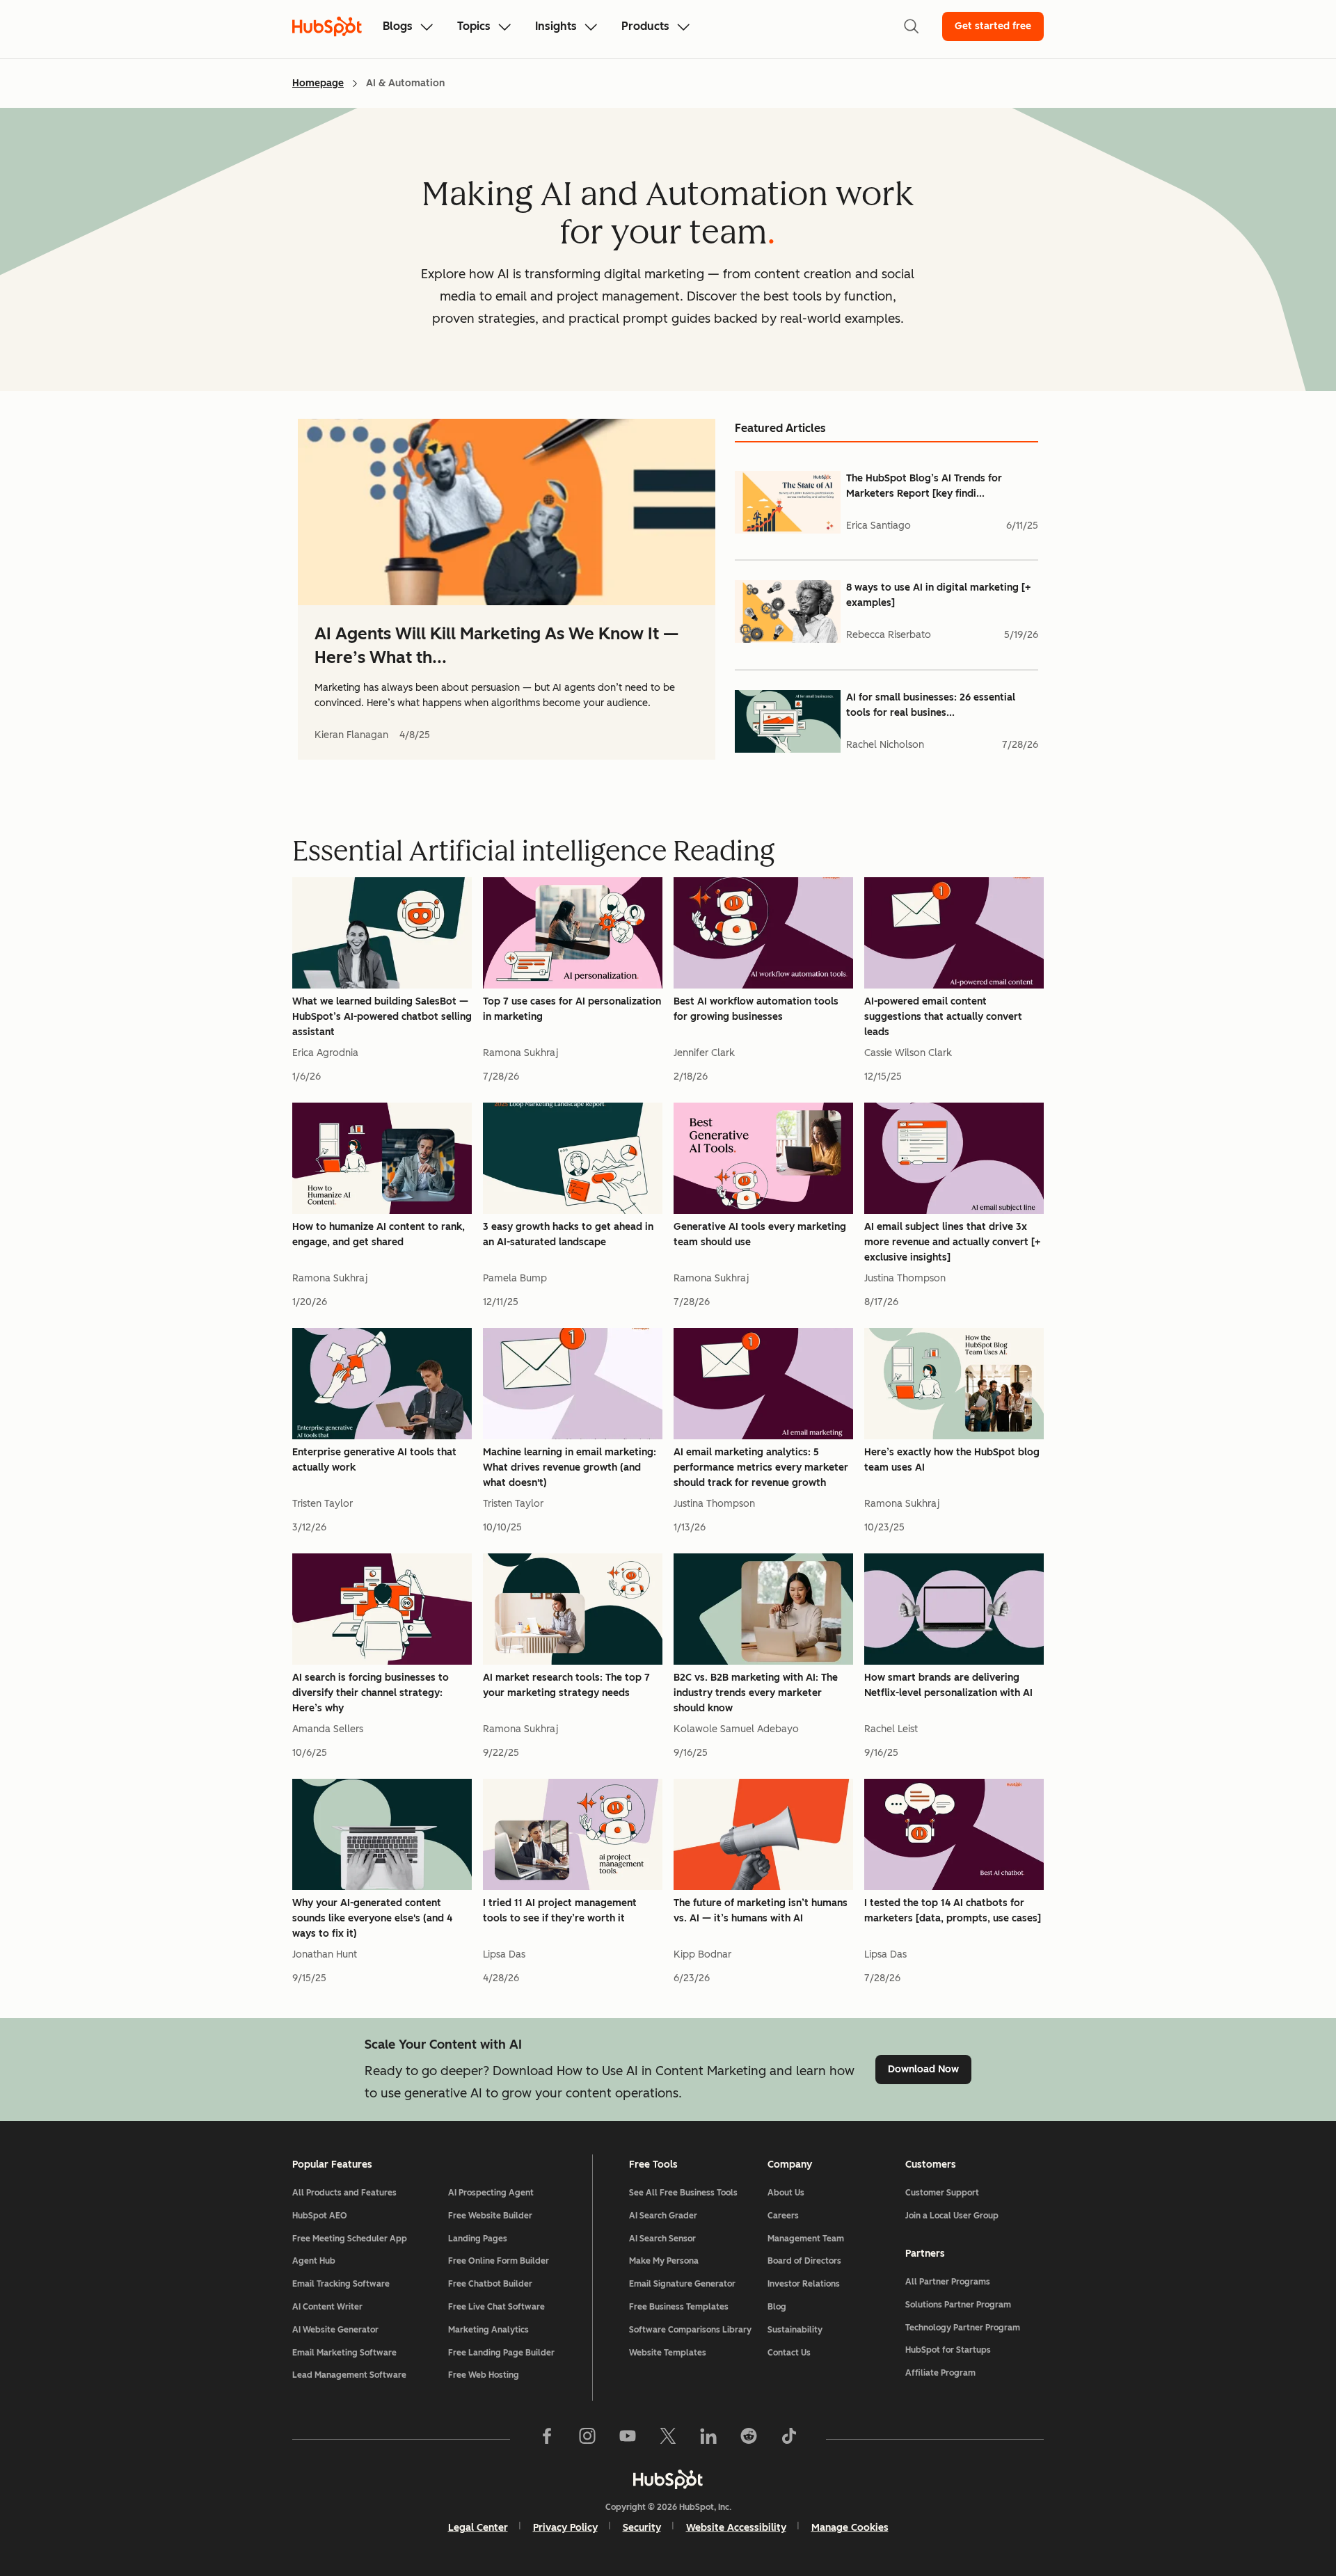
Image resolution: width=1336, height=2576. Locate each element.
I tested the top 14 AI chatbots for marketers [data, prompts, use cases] (953, 1911)
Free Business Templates (679, 2307)
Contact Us (789, 2353)
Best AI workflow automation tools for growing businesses (756, 1009)
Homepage (318, 83)
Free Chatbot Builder (490, 2284)
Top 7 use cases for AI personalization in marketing (572, 1009)
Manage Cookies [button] (850, 2528)
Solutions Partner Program (958, 2305)
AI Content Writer (327, 2307)
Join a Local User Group (952, 2216)
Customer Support (942, 2193)
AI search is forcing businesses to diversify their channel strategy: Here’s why (371, 1693)
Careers (783, 2216)
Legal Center (478, 2528)
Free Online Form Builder (499, 2261)
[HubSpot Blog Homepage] (327, 26)
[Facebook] (547, 2439)
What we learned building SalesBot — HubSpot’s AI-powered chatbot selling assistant (382, 1017)
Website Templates (668, 2353)
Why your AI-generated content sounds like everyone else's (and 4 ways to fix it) (372, 1918)
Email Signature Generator (682, 2284)
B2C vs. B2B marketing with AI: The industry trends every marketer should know (756, 1693)
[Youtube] (628, 2439)
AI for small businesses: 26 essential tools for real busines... (931, 705)
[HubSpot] (668, 2479)
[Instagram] (587, 2439)
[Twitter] (668, 2439)
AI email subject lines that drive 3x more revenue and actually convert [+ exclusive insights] (952, 1242)
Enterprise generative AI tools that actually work (374, 1460)
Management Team (806, 2239)
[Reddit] (749, 2439)
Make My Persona (664, 2261)
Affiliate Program (940, 2373)
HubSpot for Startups (948, 2350)
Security (642, 2528)
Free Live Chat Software (496, 2307)
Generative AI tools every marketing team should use (760, 1234)
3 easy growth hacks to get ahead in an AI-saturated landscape (568, 1234)
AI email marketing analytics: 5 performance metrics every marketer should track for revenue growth (761, 1467)
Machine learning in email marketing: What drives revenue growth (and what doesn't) (570, 1467)
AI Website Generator (335, 2330)
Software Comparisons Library (690, 2330)
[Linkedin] (708, 2439)
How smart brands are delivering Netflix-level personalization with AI (948, 1685)
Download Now (923, 2069)
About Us (786, 2193)
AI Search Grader (663, 2216)
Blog (777, 2307)
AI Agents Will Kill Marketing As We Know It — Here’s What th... (496, 645)
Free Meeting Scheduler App (350, 2239)
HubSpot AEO (320, 2216)
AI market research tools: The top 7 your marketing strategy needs (566, 1685)
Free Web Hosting (484, 2375)
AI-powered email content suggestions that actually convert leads (943, 1017)
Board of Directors (804, 2261)
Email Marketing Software (344, 2353)
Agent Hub (314, 2261)
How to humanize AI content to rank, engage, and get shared (379, 1234)
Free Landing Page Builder (501, 2353)
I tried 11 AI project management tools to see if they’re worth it (560, 1911)
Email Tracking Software (341, 2284)
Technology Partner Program (963, 2328)
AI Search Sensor (662, 2239)
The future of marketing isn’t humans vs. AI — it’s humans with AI (761, 1911)
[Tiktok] (789, 2439)
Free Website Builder (490, 2216)
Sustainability (795, 2330)
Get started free (993, 26)
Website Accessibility (736, 2528)
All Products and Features (344, 2193)
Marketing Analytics (488, 2330)
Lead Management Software (349, 2375)
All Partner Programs (948, 2282)
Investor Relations (804, 2284)
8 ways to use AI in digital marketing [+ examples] (938, 595)
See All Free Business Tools (683, 2193)
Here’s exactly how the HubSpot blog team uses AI (952, 1460)
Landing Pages (478, 2239)
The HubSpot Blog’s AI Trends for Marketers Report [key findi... (924, 486)
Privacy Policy (565, 2528)
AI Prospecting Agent (491, 2193)
